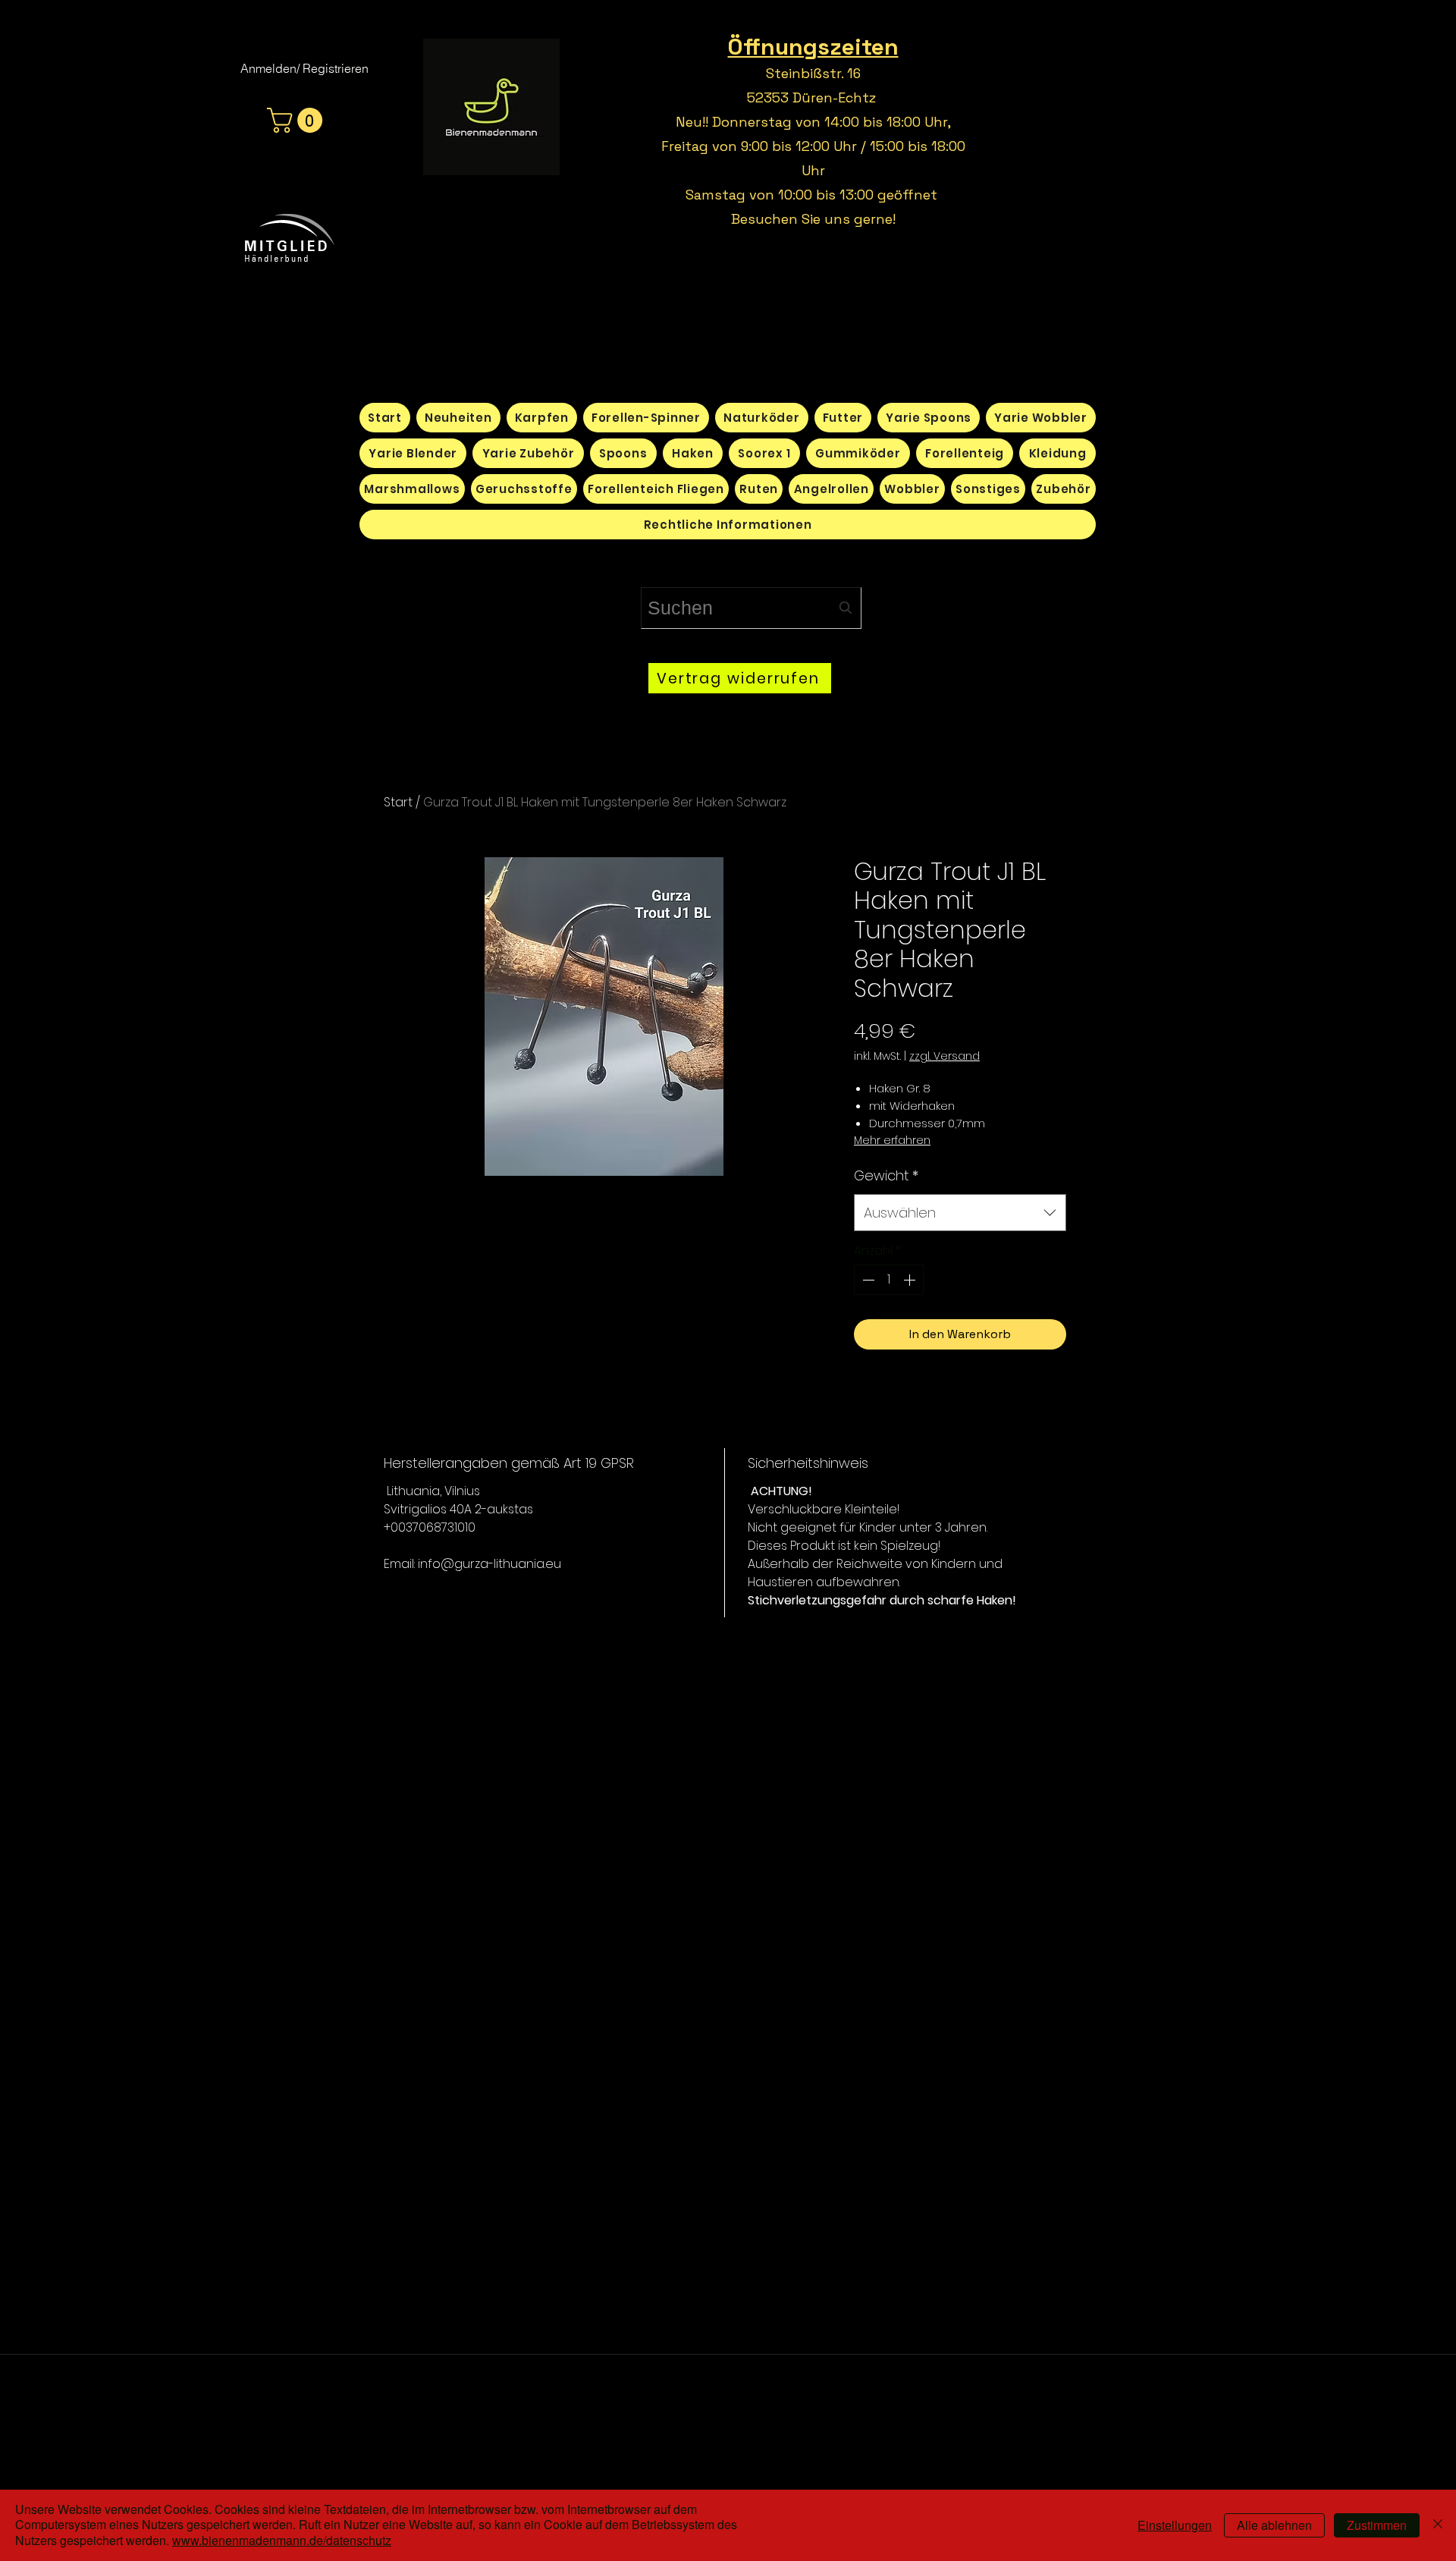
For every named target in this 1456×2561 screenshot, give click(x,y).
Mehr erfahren (892, 1140)
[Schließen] (1438, 2525)
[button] (298, 120)
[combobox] (751, 608)
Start (398, 802)
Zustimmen (1377, 2525)
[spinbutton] (889, 1280)
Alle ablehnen (1274, 2525)
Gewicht (886, 1175)
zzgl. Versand (945, 1056)
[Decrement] (867, 1280)
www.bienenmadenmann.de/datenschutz (282, 2540)
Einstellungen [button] (1175, 2525)
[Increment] (911, 1280)
